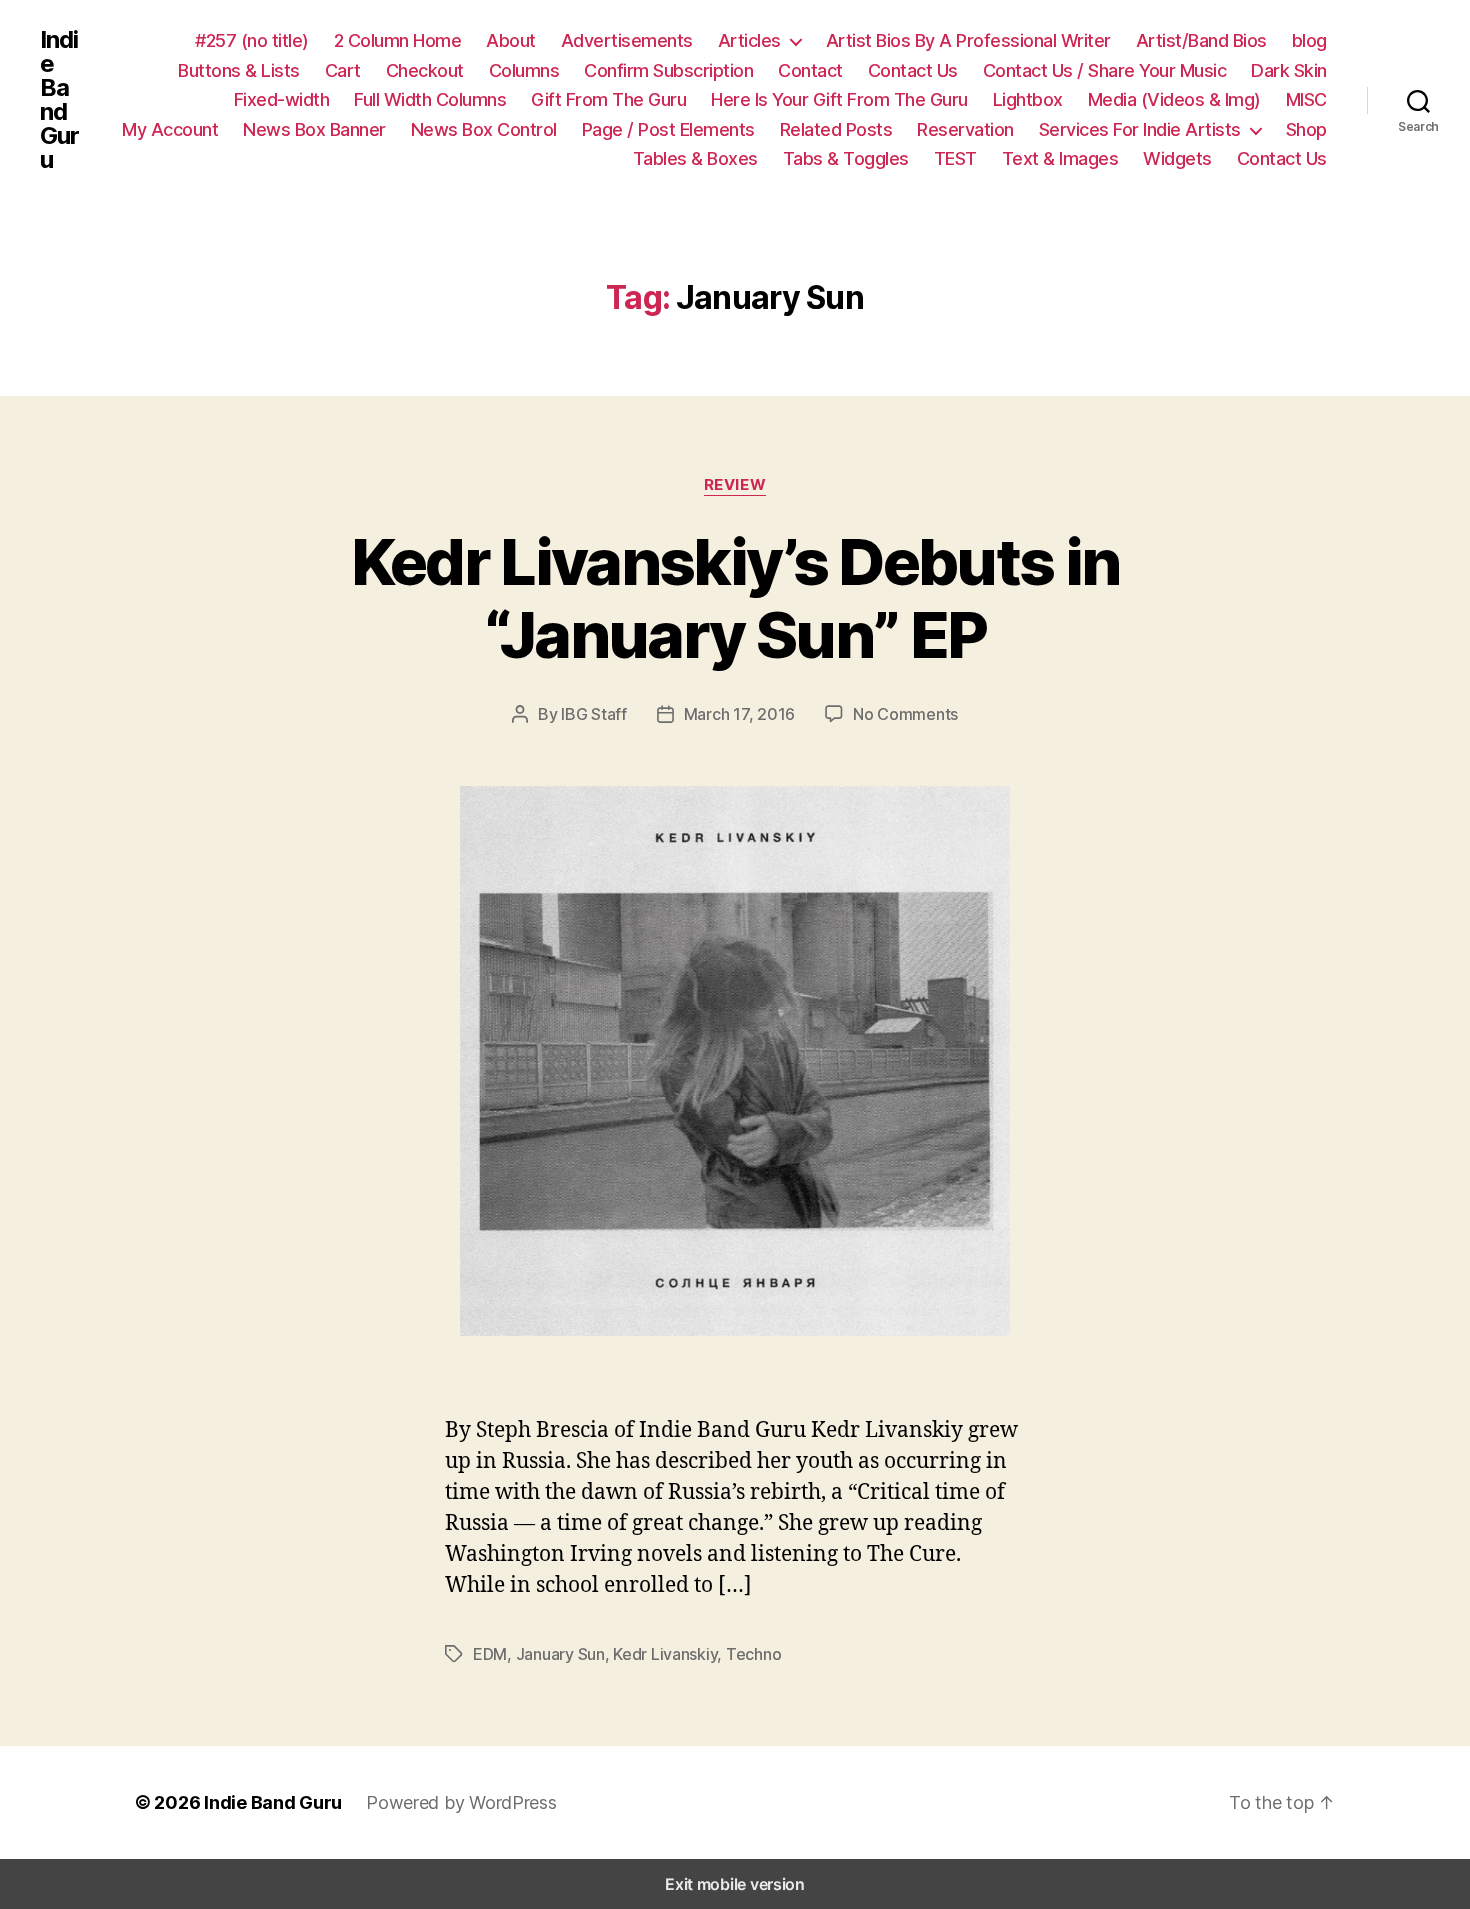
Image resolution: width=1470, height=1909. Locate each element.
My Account (170, 129)
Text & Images (1060, 158)
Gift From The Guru (608, 99)
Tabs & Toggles (846, 158)
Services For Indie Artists (1140, 129)
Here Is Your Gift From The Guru (839, 99)
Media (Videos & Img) (1174, 99)
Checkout (425, 70)
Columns (524, 70)
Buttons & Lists (239, 70)
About (511, 40)
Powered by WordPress (461, 1802)
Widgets (1177, 158)
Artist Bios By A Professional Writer (968, 40)
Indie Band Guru (59, 100)
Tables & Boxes (695, 158)
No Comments (905, 714)
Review (735, 485)
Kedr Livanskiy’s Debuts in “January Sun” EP (735, 598)
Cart (343, 70)
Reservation (965, 129)
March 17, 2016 (739, 714)
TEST (955, 158)
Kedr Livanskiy (665, 1654)
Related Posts (836, 129)
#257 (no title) (252, 40)
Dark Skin (1289, 70)
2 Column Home (398, 40)
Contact (810, 70)
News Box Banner (314, 129)
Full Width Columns (430, 99)
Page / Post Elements (668, 129)
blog (1309, 40)
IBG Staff (594, 714)
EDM (490, 1654)
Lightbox (1028, 99)
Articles (749, 40)
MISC (1306, 99)
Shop (1306, 129)
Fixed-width (282, 99)
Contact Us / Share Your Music (1105, 70)
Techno (753, 1654)
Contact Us (913, 70)
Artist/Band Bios (1201, 40)
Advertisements (627, 40)
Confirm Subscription (668, 70)
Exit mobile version (735, 1884)
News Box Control (484, 129)
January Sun (560, 1654)
